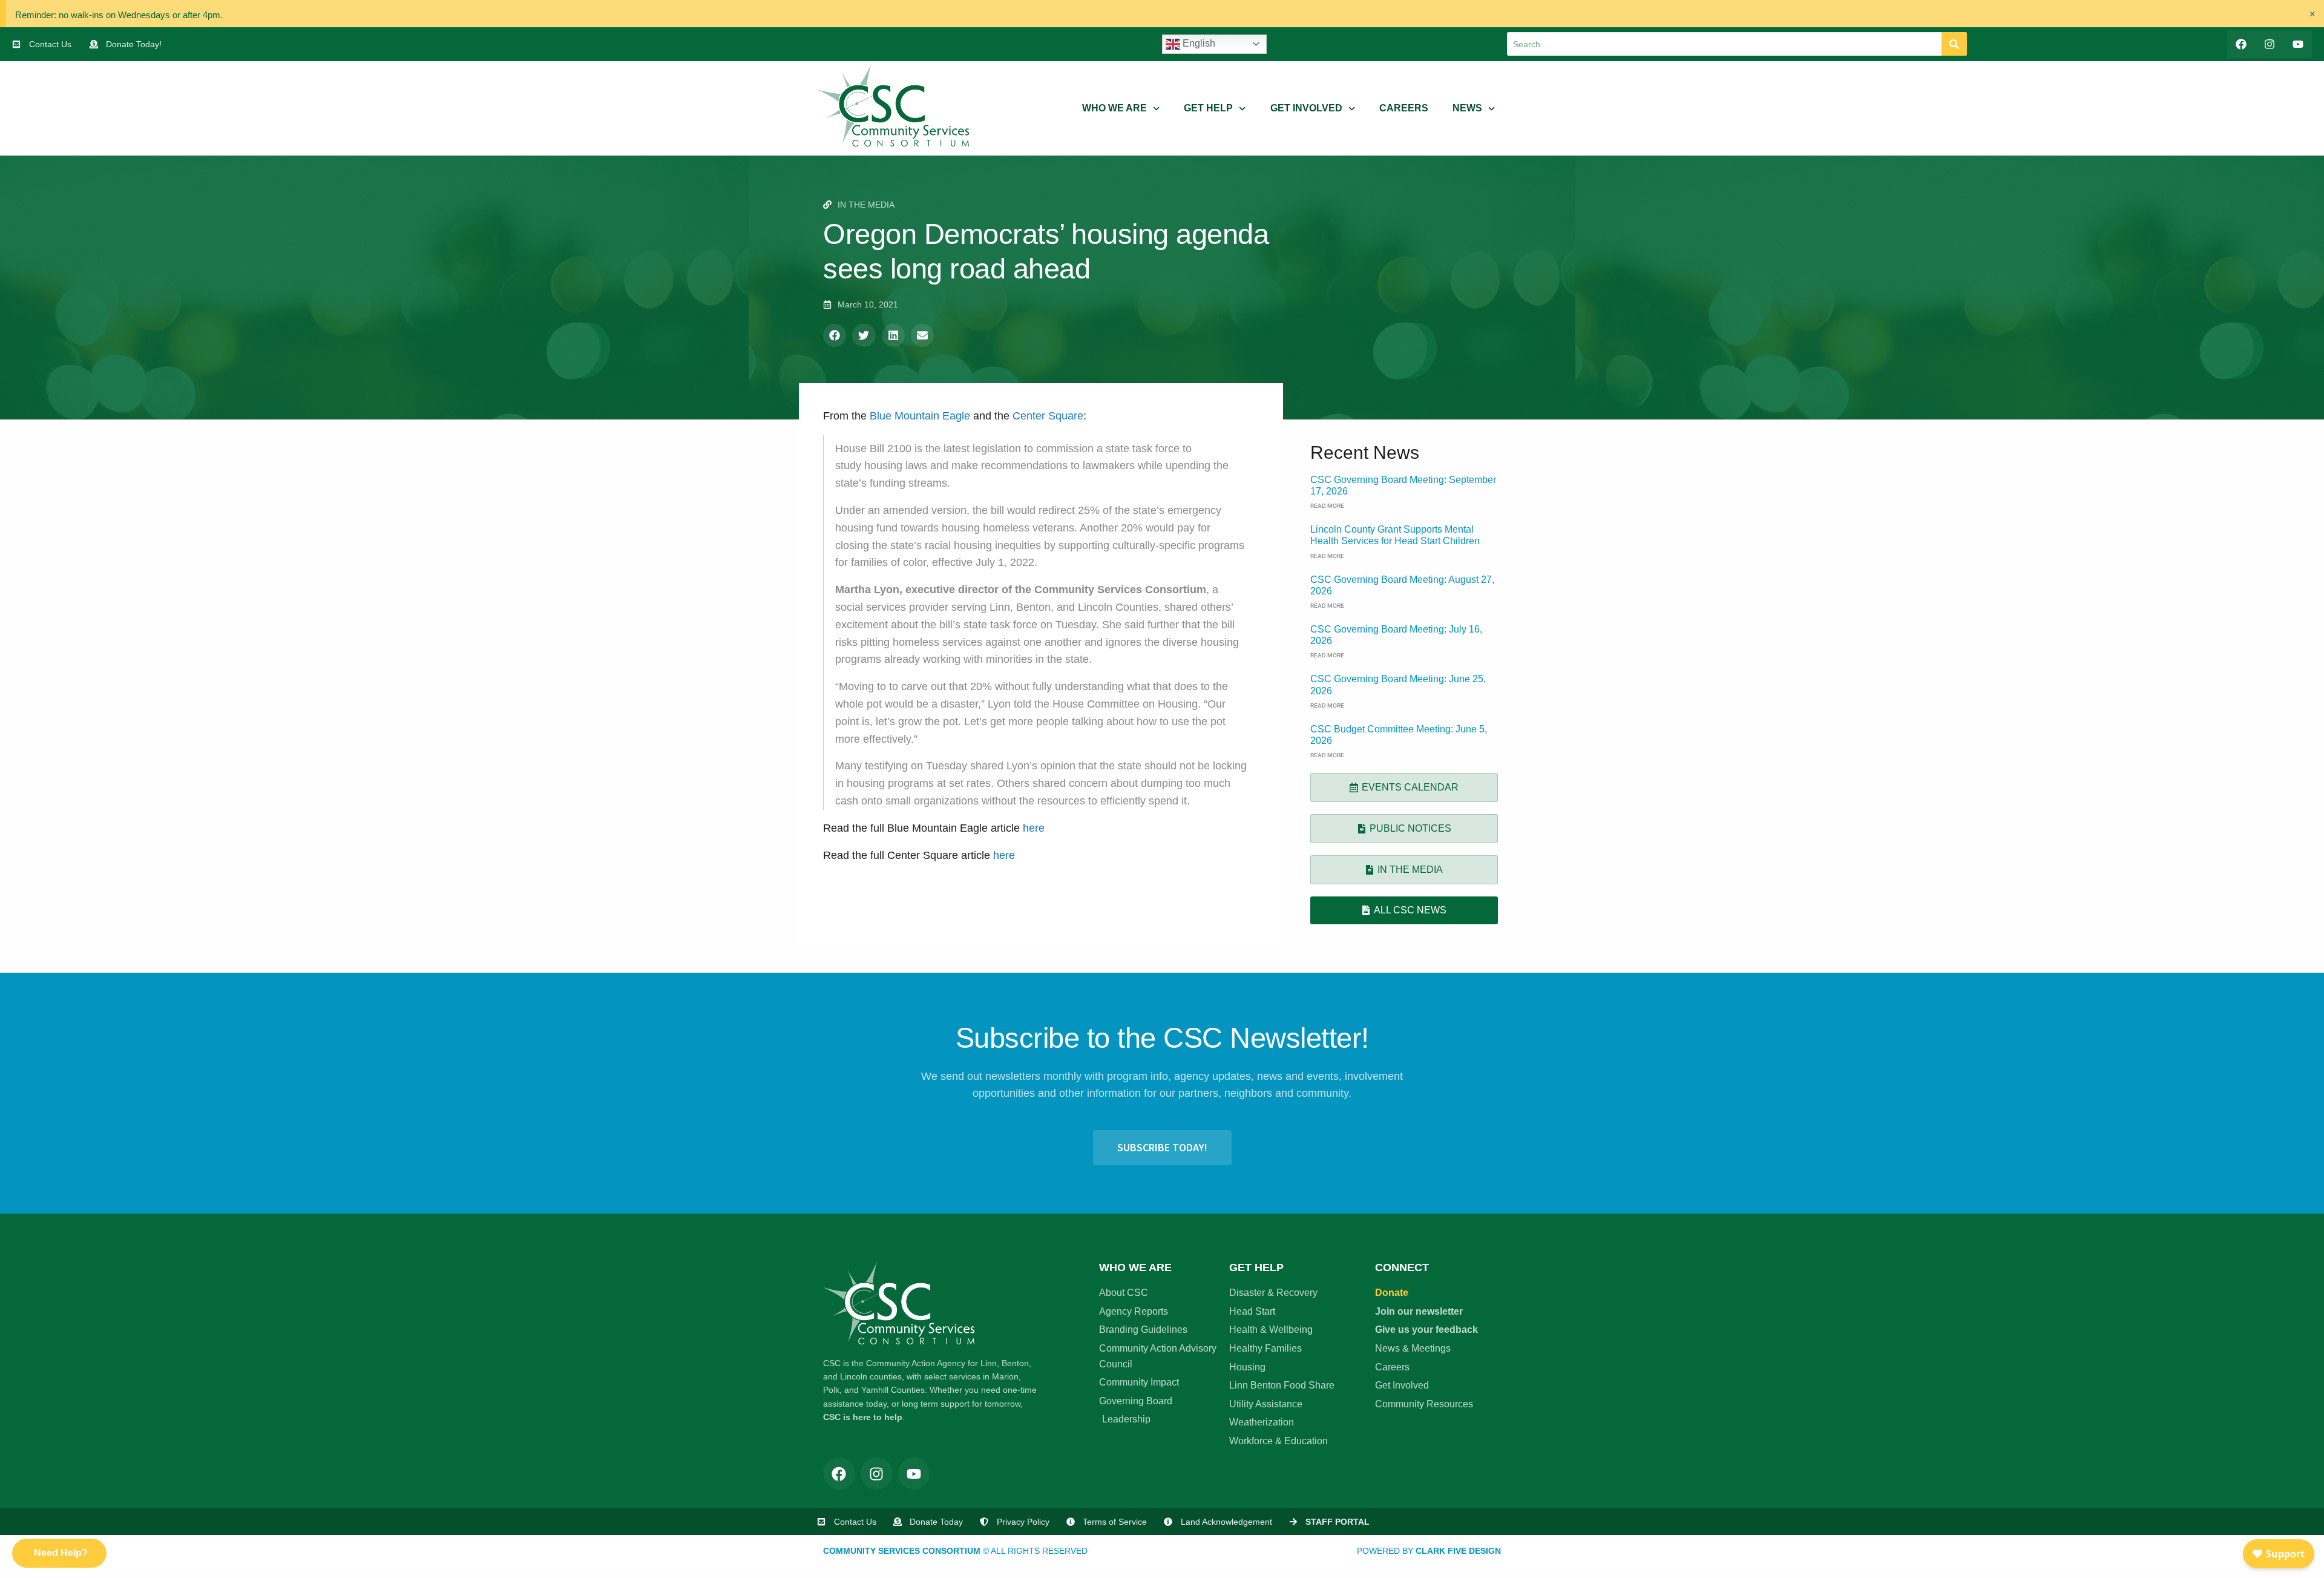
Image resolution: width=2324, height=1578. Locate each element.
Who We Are (1114, 108)
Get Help (1208, 108)
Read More (1327, 506)
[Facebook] (2241, 44)
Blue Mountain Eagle (920, 416)
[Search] (1954, 44)
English (1198, 43)
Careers (1404, 108)
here (1034, 828)
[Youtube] (2298, 44)
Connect (1402, 1267)
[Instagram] (2269, 44)
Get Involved (1306, 108)
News (1467, 108)
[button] (835, 335)
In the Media (866, 205)
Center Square (1048, 416)
